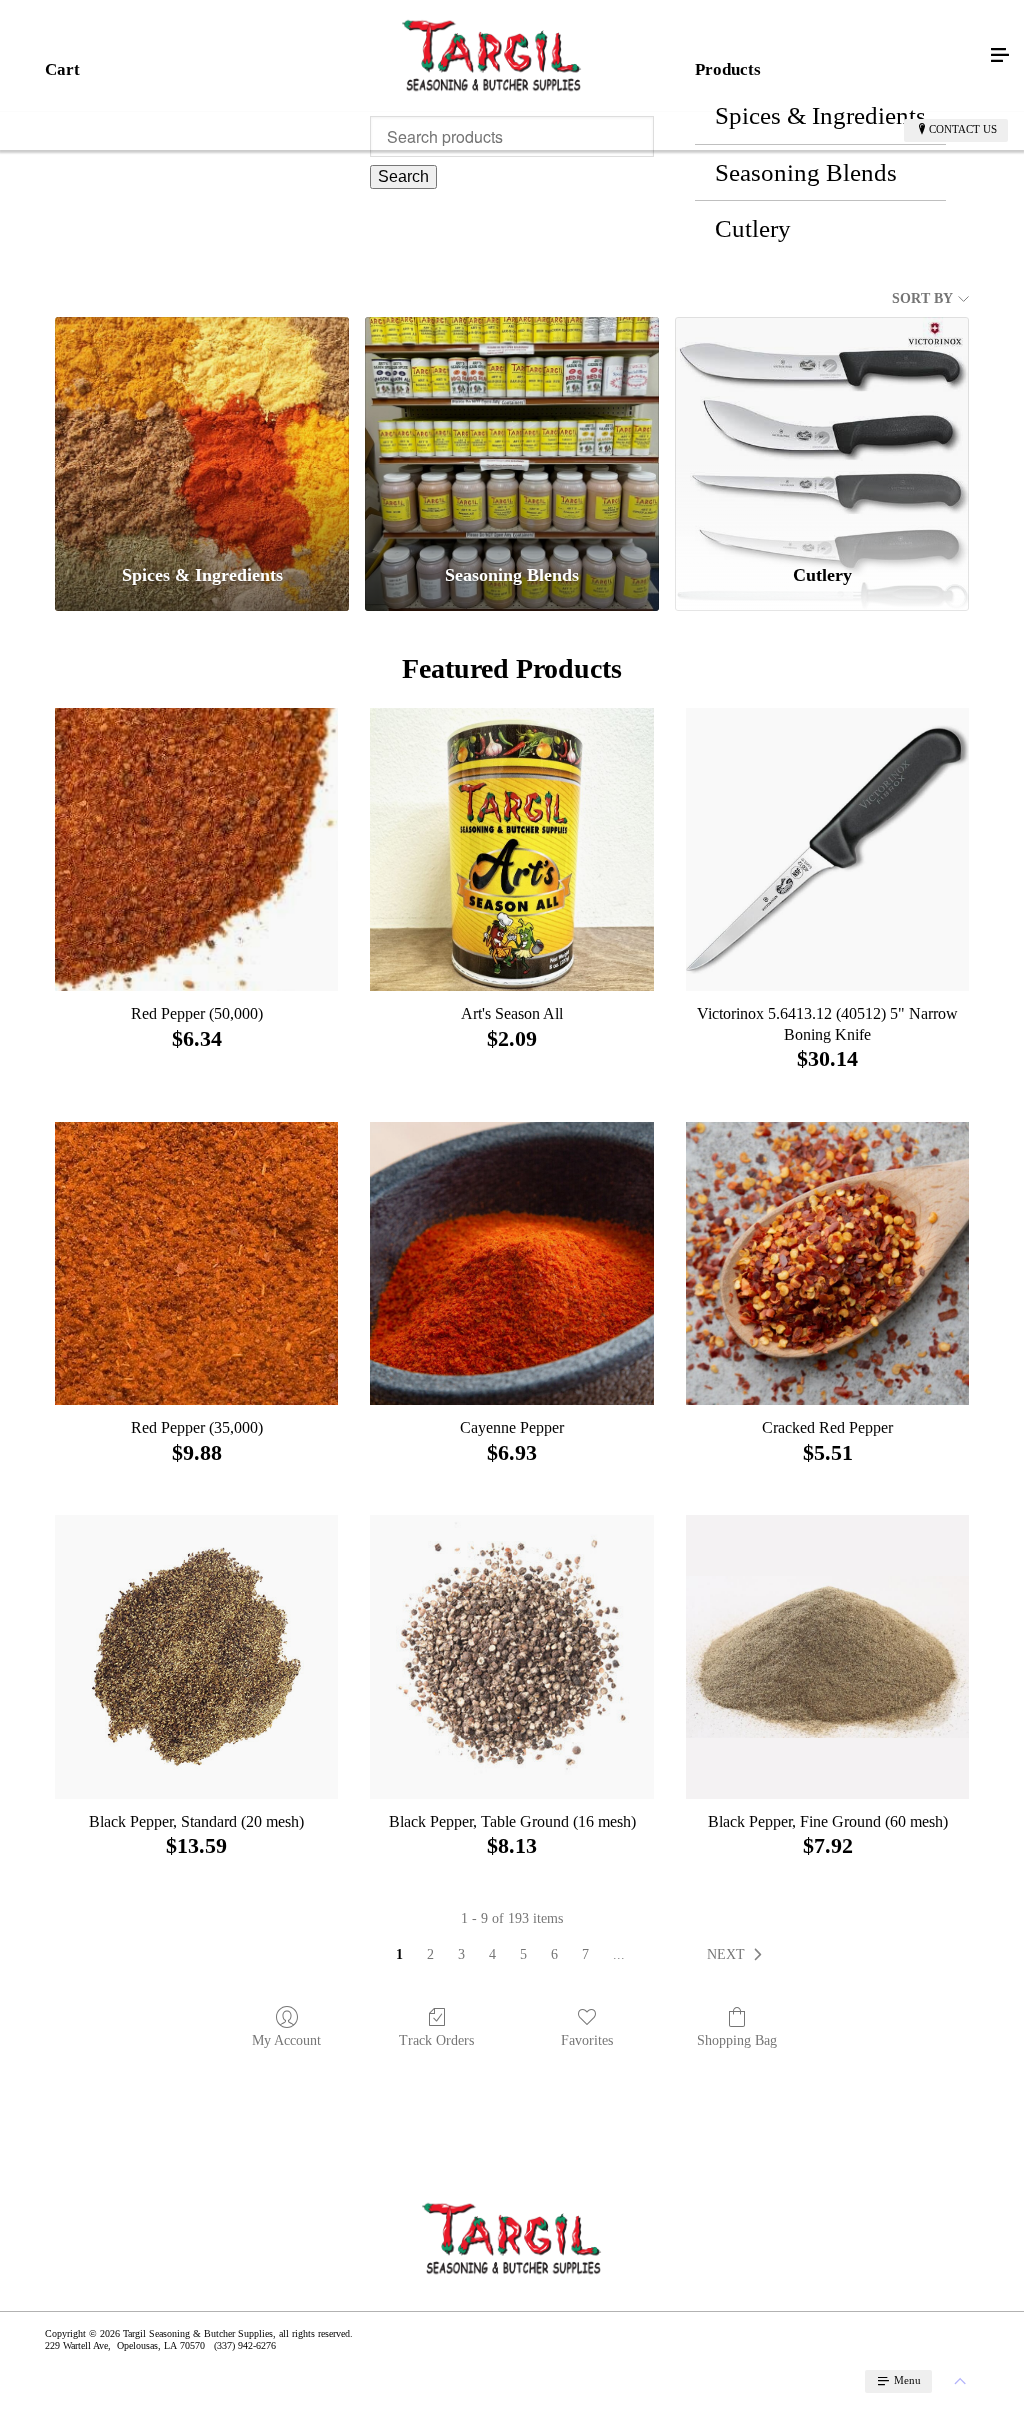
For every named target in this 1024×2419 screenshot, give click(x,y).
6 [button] (554, 1954)
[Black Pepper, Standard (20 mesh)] (196, 1656)
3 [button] (461, 1954)
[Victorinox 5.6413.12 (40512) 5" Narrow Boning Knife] (827, 849)
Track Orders (436, 2040)
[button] (738, 1955)
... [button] (619, 1954)
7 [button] (585, 1954)
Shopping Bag (737, 2040)
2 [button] (430, 1954)
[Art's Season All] (511, 849)
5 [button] (523, 1954)
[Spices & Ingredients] (202, 431)
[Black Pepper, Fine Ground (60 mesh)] (827, 1656)
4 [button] (492, 1954)
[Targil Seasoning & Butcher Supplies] (492, 56)
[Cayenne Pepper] (511, 1263)
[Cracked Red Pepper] (827, 1263)
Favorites (587, 2040)
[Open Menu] (1000, 56)
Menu (906, 2380)
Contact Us (963, 129)
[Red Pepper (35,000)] (196, 1263)
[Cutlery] (822, 431)
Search (403, 176)
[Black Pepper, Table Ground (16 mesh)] (511, 1656)
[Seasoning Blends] (512, 431)
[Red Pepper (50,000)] (196, 849)
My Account (286, 2040)
